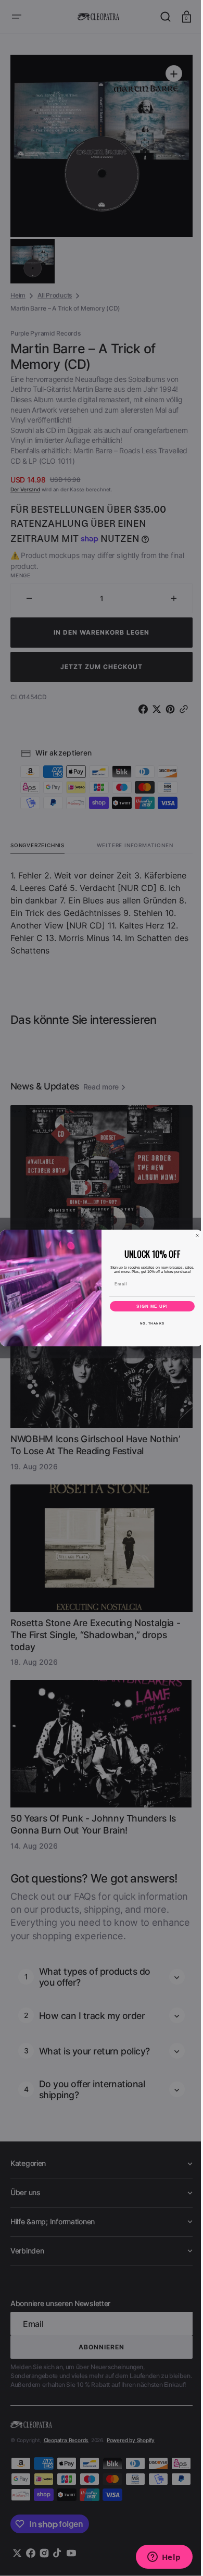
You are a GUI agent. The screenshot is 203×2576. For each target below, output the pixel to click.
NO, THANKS (148, 1323)
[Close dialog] (194, 1235)
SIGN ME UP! (149, 1306)
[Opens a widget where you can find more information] (156, 2558)
